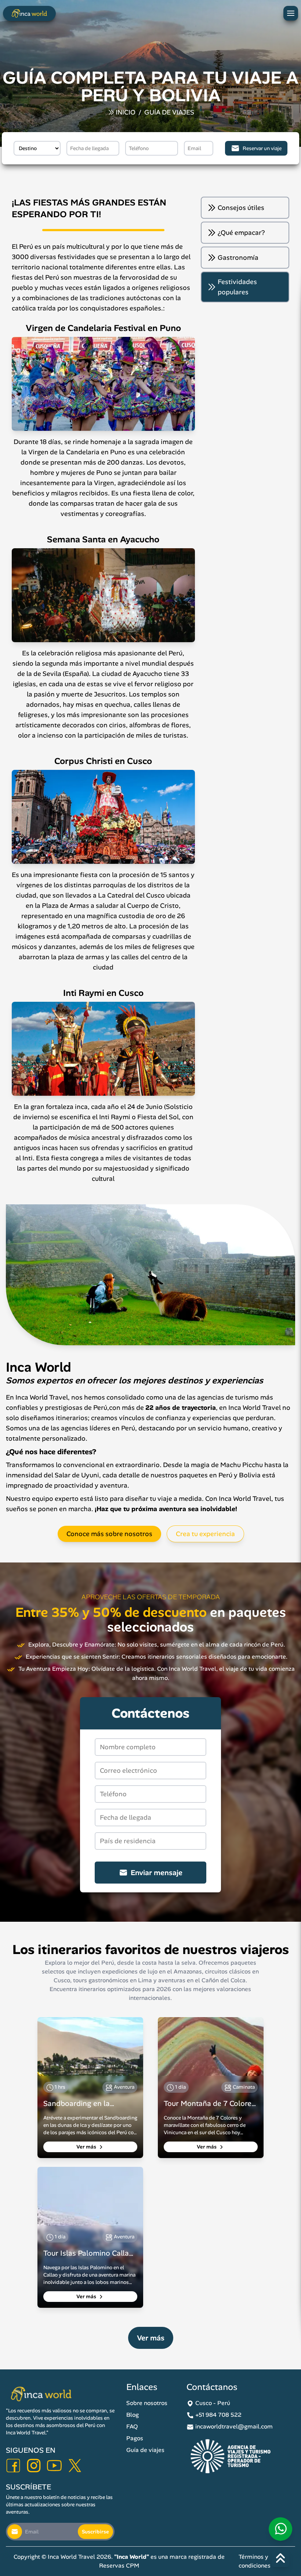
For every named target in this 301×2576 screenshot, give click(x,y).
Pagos (135, 2438)
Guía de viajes (169, 112)
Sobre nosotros (147, 2403)
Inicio (126, 112)
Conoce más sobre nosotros (109, 1534)
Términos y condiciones (255, 2561)
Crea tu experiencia (205, 1534)
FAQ (132, 2426)
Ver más (87, 2147)
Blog (133, 2415)
